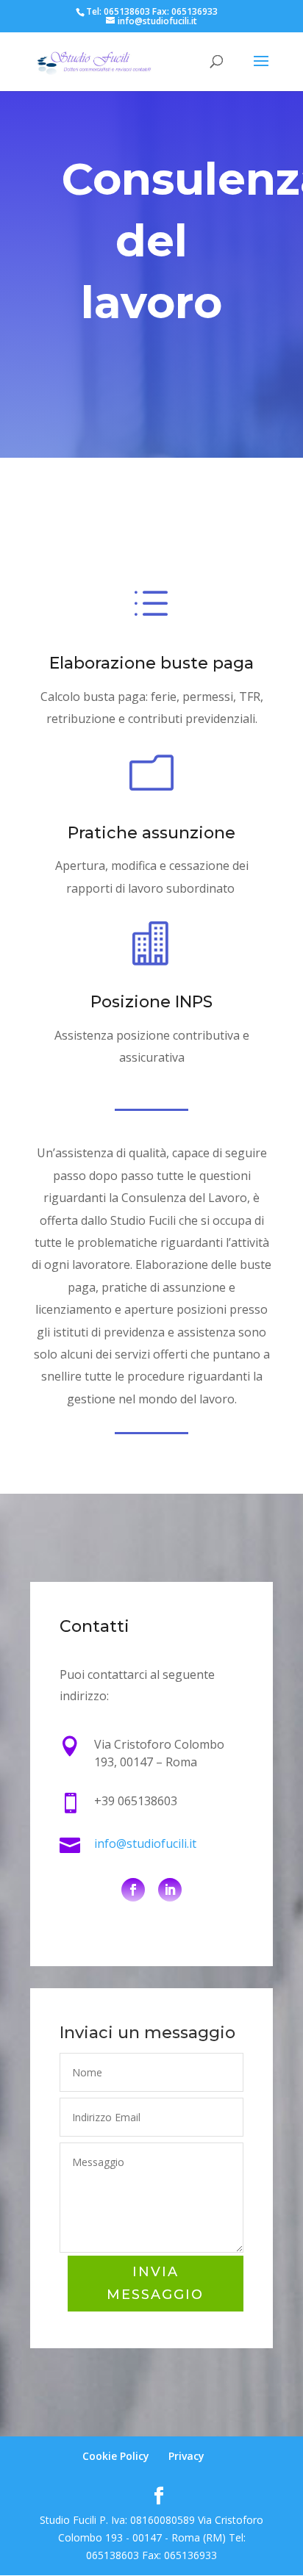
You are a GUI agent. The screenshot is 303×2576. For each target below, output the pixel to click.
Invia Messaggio (155, 2283)
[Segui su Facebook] (133, 1890)
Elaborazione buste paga (151, 663)
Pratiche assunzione (151, 833)
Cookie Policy (116, 2456)
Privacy (186, 2456)
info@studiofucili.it (145, 1843)
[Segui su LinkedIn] (170, 1890)
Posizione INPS (151, 1002)
